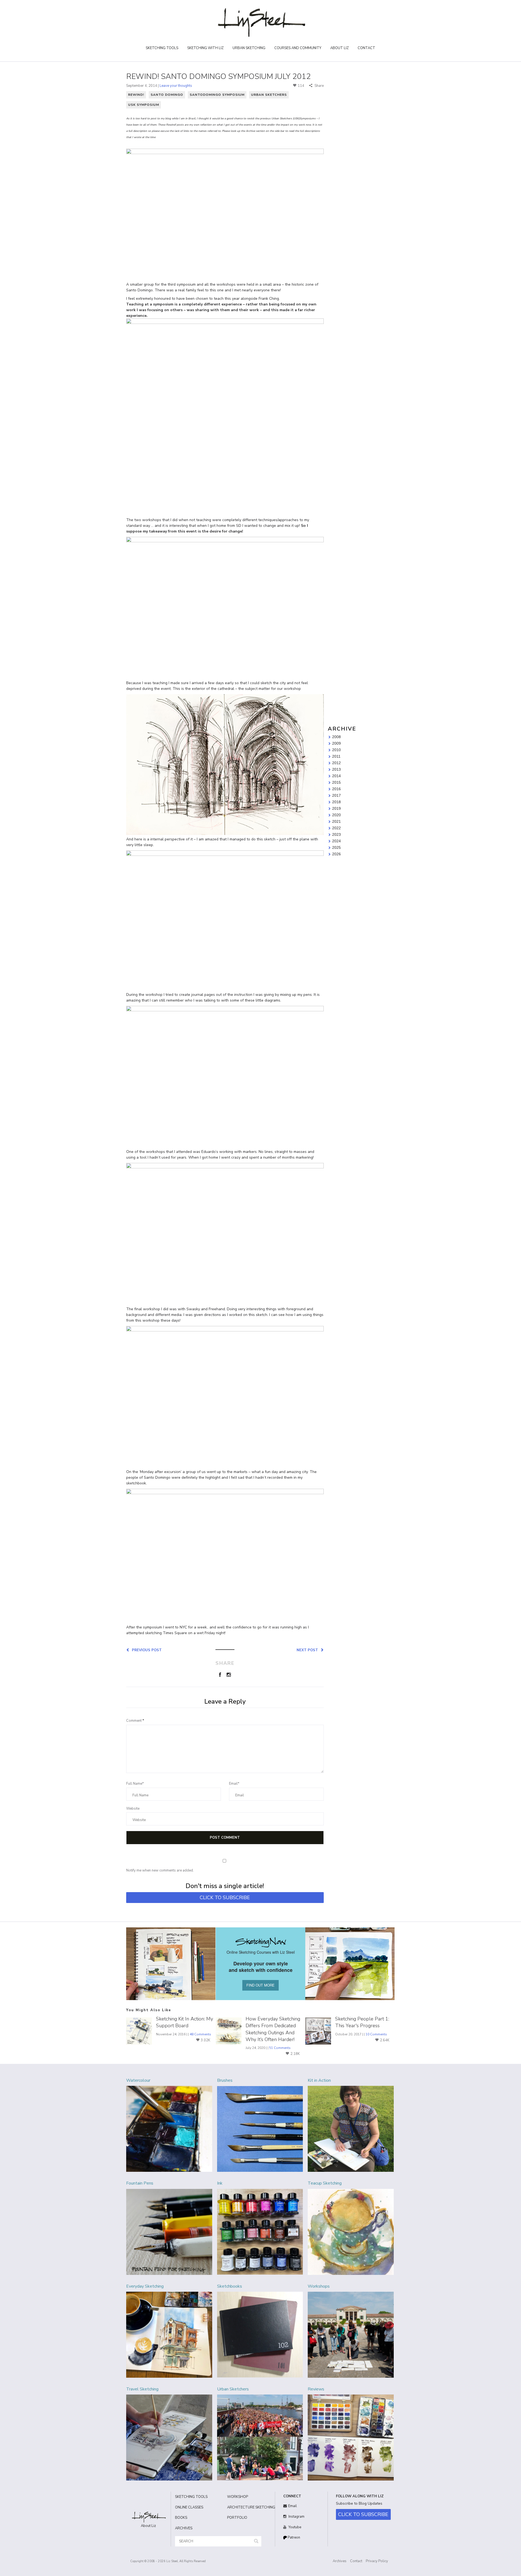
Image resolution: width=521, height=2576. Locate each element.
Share (319, 86)
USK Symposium (144, 105)
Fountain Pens (140, 2183)
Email (293, 2506)
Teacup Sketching (325, 2183)
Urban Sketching (249, 48)
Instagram (296, 2517)
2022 (336, 828)
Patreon (293, 2537)
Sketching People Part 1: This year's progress (362, 2022)
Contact (366, 48)
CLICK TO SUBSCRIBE (225, 1898)
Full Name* (135, 1784)
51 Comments (280, 2048)
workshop (238, 2497)
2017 (336, 796)
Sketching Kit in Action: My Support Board (185, 2022)
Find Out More (361, 299)
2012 (336, 763)
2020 (336, 815)
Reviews (316, 2389)
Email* (234, 1784)
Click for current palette (350, 206)
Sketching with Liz (205, 48)
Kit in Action (319, 2080)
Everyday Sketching (145, 2286)
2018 (336, 802)
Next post (308, 1650)
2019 (336, 809)
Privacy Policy (377, 2561)
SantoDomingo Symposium (217, 95)
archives (184, 2528)
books (181, 2518)
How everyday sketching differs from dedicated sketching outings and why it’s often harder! (273, 2029)
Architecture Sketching (249, 2507)
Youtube (294, 2527)
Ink (220, 2183)
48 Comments (200, 2034)
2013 (336, 770)
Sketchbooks (230, 2286)
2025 (336, 848)
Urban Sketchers (269, 95)
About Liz (339, 48)
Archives (340, 2561)
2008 (336, 737)
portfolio (237, 2518)
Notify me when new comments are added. (160, 1870)
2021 (336, 822)
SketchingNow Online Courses (356, 146)
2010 (336, 750)
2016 (336, 789)
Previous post (146, 1650)
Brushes (225, 2080)
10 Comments (376, 2034)
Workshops (319, 2286)
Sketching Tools (162, 48)
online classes (189, 2507)
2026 (336, 854)
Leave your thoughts (176, 86)
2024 (336, 841)
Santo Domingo (167, 95)
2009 (336, 744)
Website (133, 1809)
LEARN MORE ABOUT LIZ (357, 154)
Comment (135, 1721)
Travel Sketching (142, 2389)
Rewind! (136, 95)
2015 (336, 783)
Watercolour (138, 2080)
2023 (336, 835)
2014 (336, 776)
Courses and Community (298, 48)
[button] (256, 2541)
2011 (336, 757)
